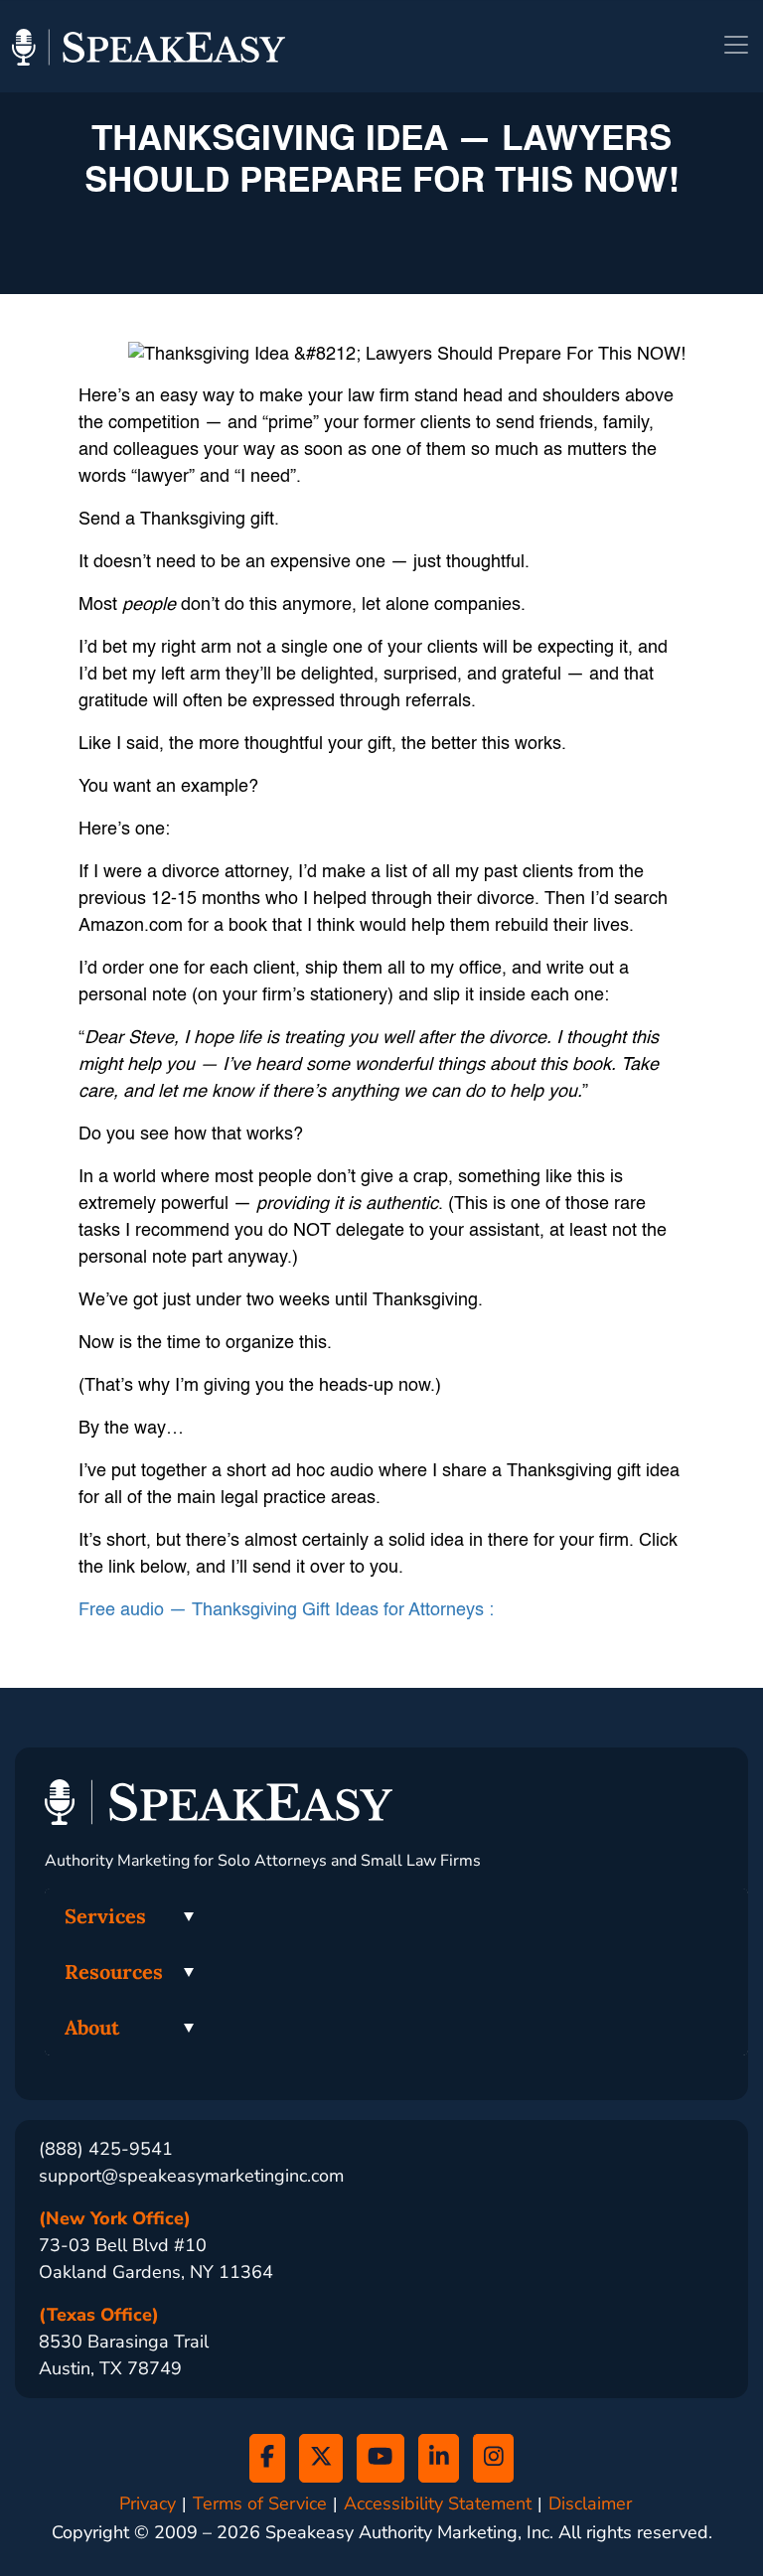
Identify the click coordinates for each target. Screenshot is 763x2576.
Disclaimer (590, 2504)
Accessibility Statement (438, 2504)
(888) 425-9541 (106, 2149)
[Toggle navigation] (736, 45)
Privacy (148, 2504)
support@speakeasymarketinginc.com (191, 2176)
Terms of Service (260, 2504)
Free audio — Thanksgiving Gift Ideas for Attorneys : (286, 1610)
